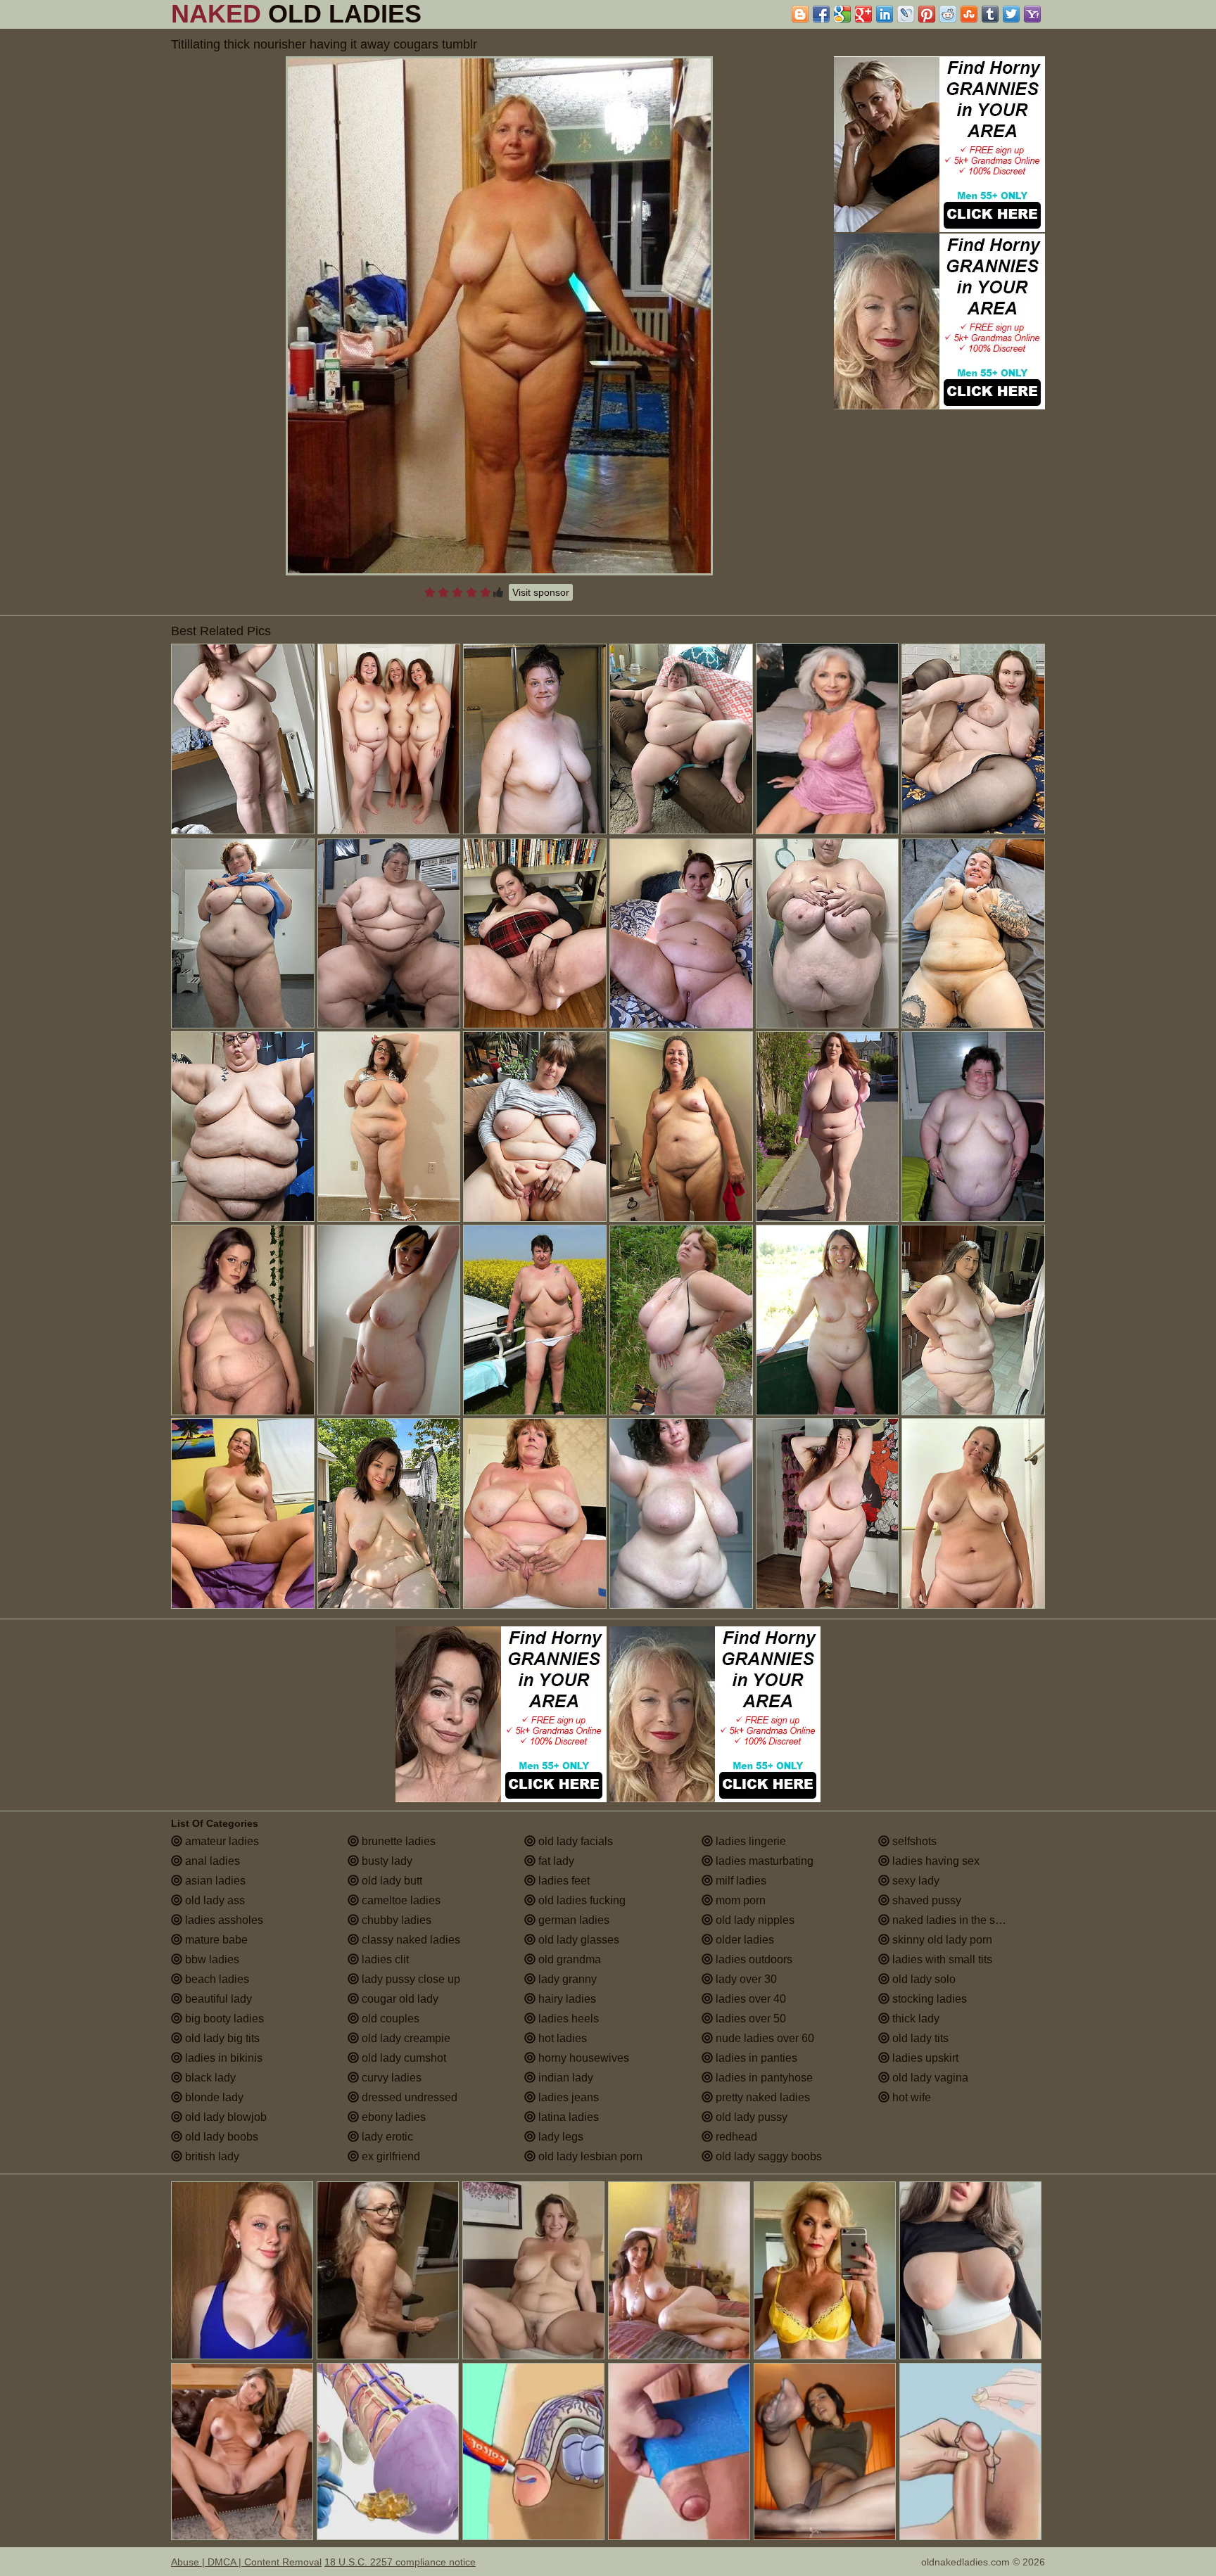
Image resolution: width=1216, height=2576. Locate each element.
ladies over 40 (749, 1999)
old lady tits (919, 2038)
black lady (209, 2078)
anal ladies (211, 1861)
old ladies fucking (581, 1900)
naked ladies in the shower (958, 1920)
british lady (211, 2156)
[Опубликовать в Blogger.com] (800, 14)
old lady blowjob (224, 2117)
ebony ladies (392, 2117)
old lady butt (391, 1881)
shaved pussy (925, 1900)
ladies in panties (755, 2058)
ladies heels (567, 2019)
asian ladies (214, 1881)
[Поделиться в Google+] (863, 14)
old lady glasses (577, 1940)
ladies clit (384, 1959)
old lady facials (574, 1841)
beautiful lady (217, 1999)
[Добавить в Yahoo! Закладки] (1032, 14)
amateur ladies (221, 1841)
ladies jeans (567, 2097)
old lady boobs (220, 2137)
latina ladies (567, 2117)
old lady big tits (221, 2038)
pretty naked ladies (761, 2097)
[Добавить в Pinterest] (927, 14)
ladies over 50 (749, 2019)
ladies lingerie (749, 1841)
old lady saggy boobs (767, 2156)
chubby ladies (395, 1920)
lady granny (566, 1979)
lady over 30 (745, 1979)
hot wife (910, 2097)
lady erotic (386, 2137)
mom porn (739, 1900)
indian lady (564, 2078)
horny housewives (582, 2058)
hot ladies (561, 2038)
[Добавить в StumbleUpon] (969, 14)
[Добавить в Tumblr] (990, 14)
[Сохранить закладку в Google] (842, 14)
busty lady (386, 1861)
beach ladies (216, 1979)
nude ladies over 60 (764, 2038)
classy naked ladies (410, 1940)
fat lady (555, 1861)
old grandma (568, 1959)
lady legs (559, 2137)
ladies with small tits (941, 1959)
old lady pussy (750, 2117)
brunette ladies (397, 1841)
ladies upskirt (924, 2058)
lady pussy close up (410, 1979)
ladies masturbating (763, 1861)
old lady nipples (754, 1920)
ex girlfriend (389, 2156)
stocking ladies (928, 1999)
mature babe (215, 1940)
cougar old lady (399, 1999)
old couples (389, 2019)
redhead (735, 2137)
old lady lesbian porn (589, 2156)
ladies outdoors (753, 1959)
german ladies (572, 1920)
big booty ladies (223, 2019)
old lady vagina (929, 2078)
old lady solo (923, 1979)
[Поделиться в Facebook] (821, 14)
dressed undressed (408, 2097)
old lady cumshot (403, 2058)
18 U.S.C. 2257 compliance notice (400, 2562)
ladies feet (563, 1881)
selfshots (913, 1841)
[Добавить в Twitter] (1011, 14)
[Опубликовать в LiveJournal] (906, 14)
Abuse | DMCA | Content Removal (246, 2562)
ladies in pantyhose (763, 2078)
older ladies (743, 1940)
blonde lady (213, 2097)
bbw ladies (211, 1959)
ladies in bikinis (222, 2058)
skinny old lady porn (941, 1940)
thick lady (914, 2019)
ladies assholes (223, 1920)
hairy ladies (566, 1999)
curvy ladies (390, 2078)
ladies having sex (935, 1861)
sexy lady (914, 1881)
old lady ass (214, 1900)
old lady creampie (405, 2038)
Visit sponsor (541, 592)
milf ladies (740, 1881)
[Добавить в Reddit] (948, 14)
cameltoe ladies (400, 1900)
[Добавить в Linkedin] (885, 14)
